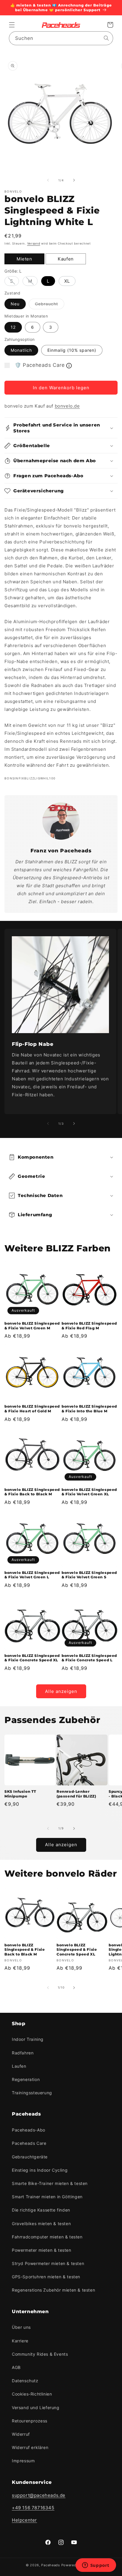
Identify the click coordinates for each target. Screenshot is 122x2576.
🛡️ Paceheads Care (40, 365)
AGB (16, 2367)
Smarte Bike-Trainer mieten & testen (50, 2183)
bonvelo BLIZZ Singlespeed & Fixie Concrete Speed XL (32, 1658)
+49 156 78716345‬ (33, 2508)
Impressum (23, 2461)
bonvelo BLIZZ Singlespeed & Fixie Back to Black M (32, 1492)
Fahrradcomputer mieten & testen (47, 2237)
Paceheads (50, 2565)
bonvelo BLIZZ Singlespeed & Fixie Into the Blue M (89, 1409)
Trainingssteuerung (32, 2093)
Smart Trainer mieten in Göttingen (47, 2197)
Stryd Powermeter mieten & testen (48, 2263)
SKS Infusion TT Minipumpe (20, 1794)
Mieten (24, 259)
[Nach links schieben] (48, 180)
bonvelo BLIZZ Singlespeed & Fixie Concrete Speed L (89, 1658)
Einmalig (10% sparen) (72, 350)
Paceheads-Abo (29, 2130)
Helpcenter (24, 2520)
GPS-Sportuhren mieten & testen (46, 2277)
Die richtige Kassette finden (41, 2210)
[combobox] (61, 38)
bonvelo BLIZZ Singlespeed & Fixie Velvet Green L (32, 1575)
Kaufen (66, 259)
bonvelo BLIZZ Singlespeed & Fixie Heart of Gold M (32, 1409)
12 (13, 327)
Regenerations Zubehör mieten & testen (53, 2290)
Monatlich (21, 350)
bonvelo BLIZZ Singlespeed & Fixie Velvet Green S (89, 1575)
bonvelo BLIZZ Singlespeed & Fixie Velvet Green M (32, 1326)
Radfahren (23, 2053)
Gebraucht (50, 305)
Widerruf (21, 2434)
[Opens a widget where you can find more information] (96, 2566)
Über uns (21, 2327)
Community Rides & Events (40, 2354)
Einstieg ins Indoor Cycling (40, 2170)
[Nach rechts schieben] (74, 180)
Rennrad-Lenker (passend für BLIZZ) (76, 1794)
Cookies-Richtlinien (32, 2394)
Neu (15, 304)
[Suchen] (106, 38)
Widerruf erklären (30, 2447)
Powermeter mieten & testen (42, 2250)
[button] (12, 25)
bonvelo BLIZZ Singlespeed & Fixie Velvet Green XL (89, 1492)
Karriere (20, 2341)
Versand (34, 243)
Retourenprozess (30, 2421)
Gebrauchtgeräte (30, 2157)
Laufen (19, 2066)
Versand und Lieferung (36, 2408)
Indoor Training (28, 2039)
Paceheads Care (29, 2143)
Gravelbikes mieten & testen (41, 2224)
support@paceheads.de (39, 2495)
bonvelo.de (67, 406)
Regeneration (26, 2079)
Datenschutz (25, 2381)
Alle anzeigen (61, 1691)
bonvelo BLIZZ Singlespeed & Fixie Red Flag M (89, 1326)
